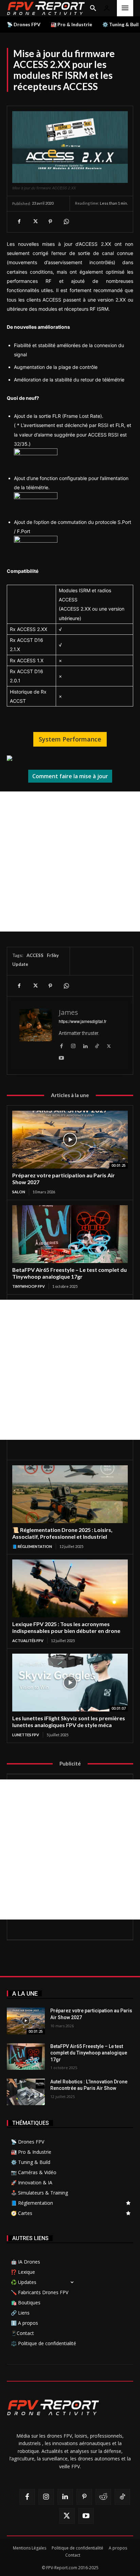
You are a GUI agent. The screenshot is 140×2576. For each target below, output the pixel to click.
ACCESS (35, 955)
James (68, 1012)
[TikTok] (97, 1044)
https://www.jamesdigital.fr (83, 1021)
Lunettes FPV (26, 1735)
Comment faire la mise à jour (70, 776)
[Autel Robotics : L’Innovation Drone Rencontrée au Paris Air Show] (26, 2092)
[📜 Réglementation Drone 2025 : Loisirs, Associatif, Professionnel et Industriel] (70, 1494)
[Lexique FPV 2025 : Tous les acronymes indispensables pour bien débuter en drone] (70, 1588)
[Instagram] (73, 1044)
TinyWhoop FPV (29, 1286)
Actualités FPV (28, 1641)
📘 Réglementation (32, 1546)
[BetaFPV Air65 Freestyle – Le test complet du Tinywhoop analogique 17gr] (70, 1234)
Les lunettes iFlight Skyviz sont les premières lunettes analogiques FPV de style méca (69, 1721)
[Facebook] (19, 222)
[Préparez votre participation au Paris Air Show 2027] (70, 1140)
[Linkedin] (85, 1044)
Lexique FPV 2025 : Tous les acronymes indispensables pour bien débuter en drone (66, 1627)
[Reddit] (103, 2497)
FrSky (53, 955)
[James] (36, 1035)
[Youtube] (61, 1056)
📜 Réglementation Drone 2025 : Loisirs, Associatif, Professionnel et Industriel (62, 1533)
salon (19, 1192)
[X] (35, 222)
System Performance (70, 739)
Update (20, 964)
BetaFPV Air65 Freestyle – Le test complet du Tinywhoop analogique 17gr (69, 1273)
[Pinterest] (50, 222)
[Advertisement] (70, 861)
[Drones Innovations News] (46, 8)
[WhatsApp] (66, 222)
